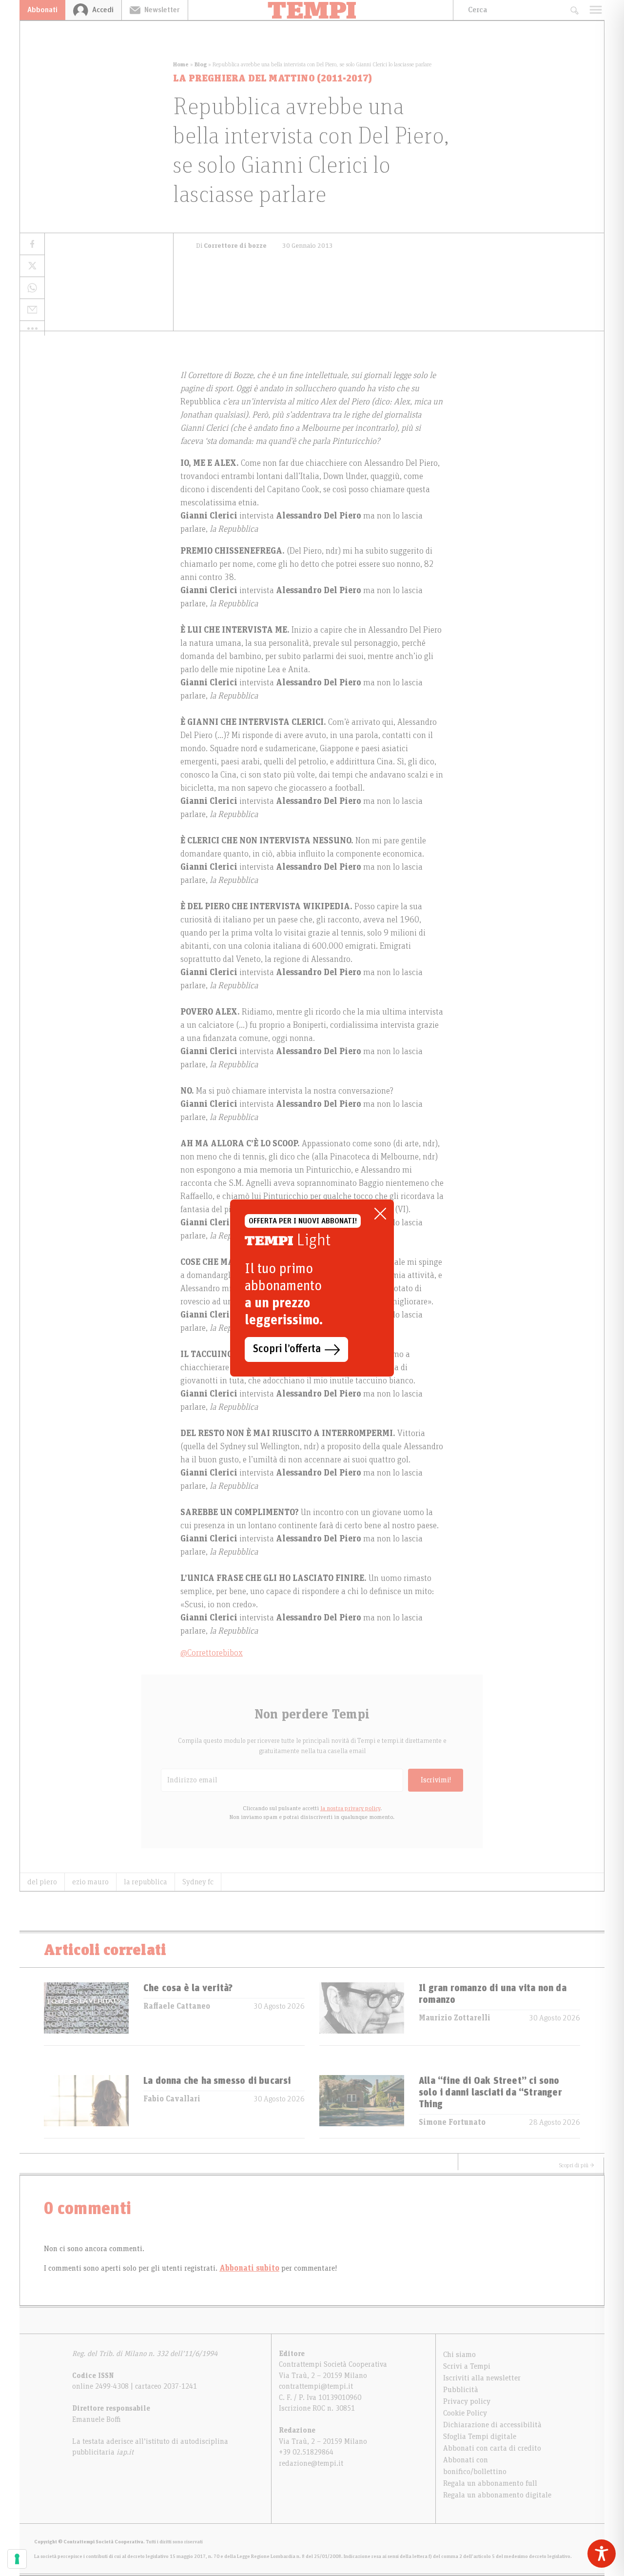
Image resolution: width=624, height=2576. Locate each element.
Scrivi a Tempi (467, 2366)
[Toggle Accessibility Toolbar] (602, 2554)
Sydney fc (198, 1882)
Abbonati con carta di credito (492, 2448)
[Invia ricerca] (574, 10)
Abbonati (42, 10)
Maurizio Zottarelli (455, 2018)
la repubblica (146, 1882)
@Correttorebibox (212, 1653)
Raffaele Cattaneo (177, 2006)
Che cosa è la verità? (188, 1988)
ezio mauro (90, 1882)
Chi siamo (459, 2355)
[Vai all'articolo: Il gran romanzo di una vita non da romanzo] (362, 2014)
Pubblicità (461, 2390)
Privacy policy (467, 2401)
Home (181, 64)
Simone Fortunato (452, 2122)
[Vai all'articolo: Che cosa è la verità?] (86, 2014)
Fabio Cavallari (172, 2099)
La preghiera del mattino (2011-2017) (273, 79)
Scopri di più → (577, 2165)
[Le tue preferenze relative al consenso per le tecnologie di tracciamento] (17, 2559)
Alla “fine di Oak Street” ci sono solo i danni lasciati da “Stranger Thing (490, 2093)
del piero (42, 1882)
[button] (32, 328)
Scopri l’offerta (287, 1349)
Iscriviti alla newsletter (482, 2378)
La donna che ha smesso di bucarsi (217, 2081)
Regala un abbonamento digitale (497, 2495)
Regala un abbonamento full (490, 2483)
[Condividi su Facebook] (32, 244)
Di (231, 246)
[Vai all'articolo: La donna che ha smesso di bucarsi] (86, 2107)
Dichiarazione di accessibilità (492, 2425)
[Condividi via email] (32, 310)
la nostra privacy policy (350, 1808)
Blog (201, 64)
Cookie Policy (465, 2413)
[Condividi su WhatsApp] (32, 288)
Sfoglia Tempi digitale (480, 2436)
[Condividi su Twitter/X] (32, 266)
